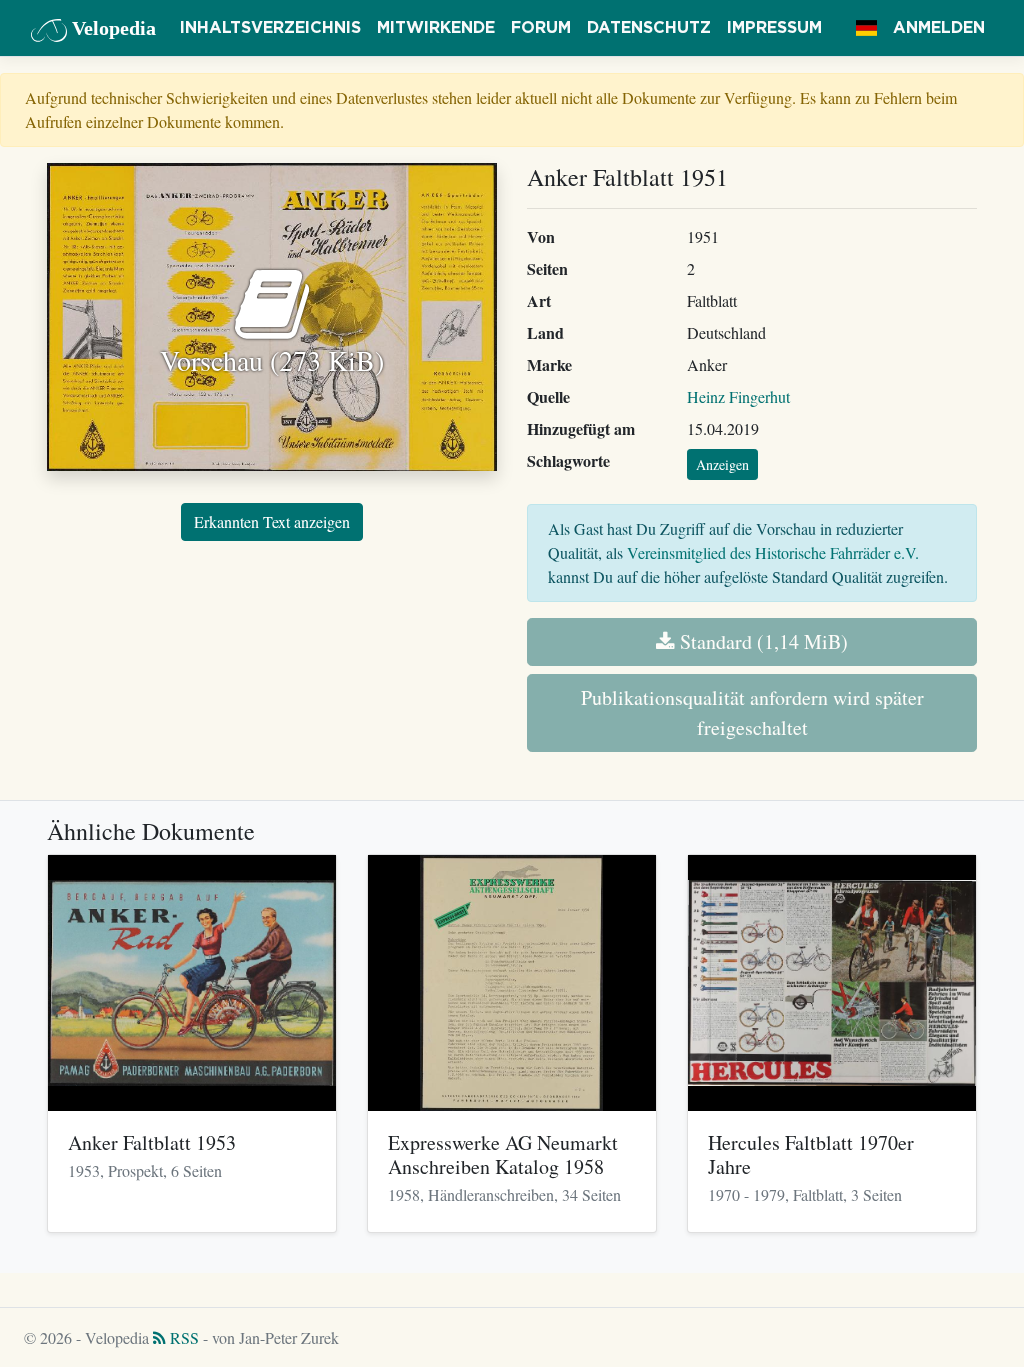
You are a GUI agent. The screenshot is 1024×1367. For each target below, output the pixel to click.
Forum (541, 28)
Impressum (774, 28)
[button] (866, 28)
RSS (182, 1337)
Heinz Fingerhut (738, 396)
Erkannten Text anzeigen (272, 521)
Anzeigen (722, 464)
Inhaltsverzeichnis (270, 28)
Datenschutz (649, 28)
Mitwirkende (436, 28)
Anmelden (939, 28)
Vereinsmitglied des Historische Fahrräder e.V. (773, 552)
